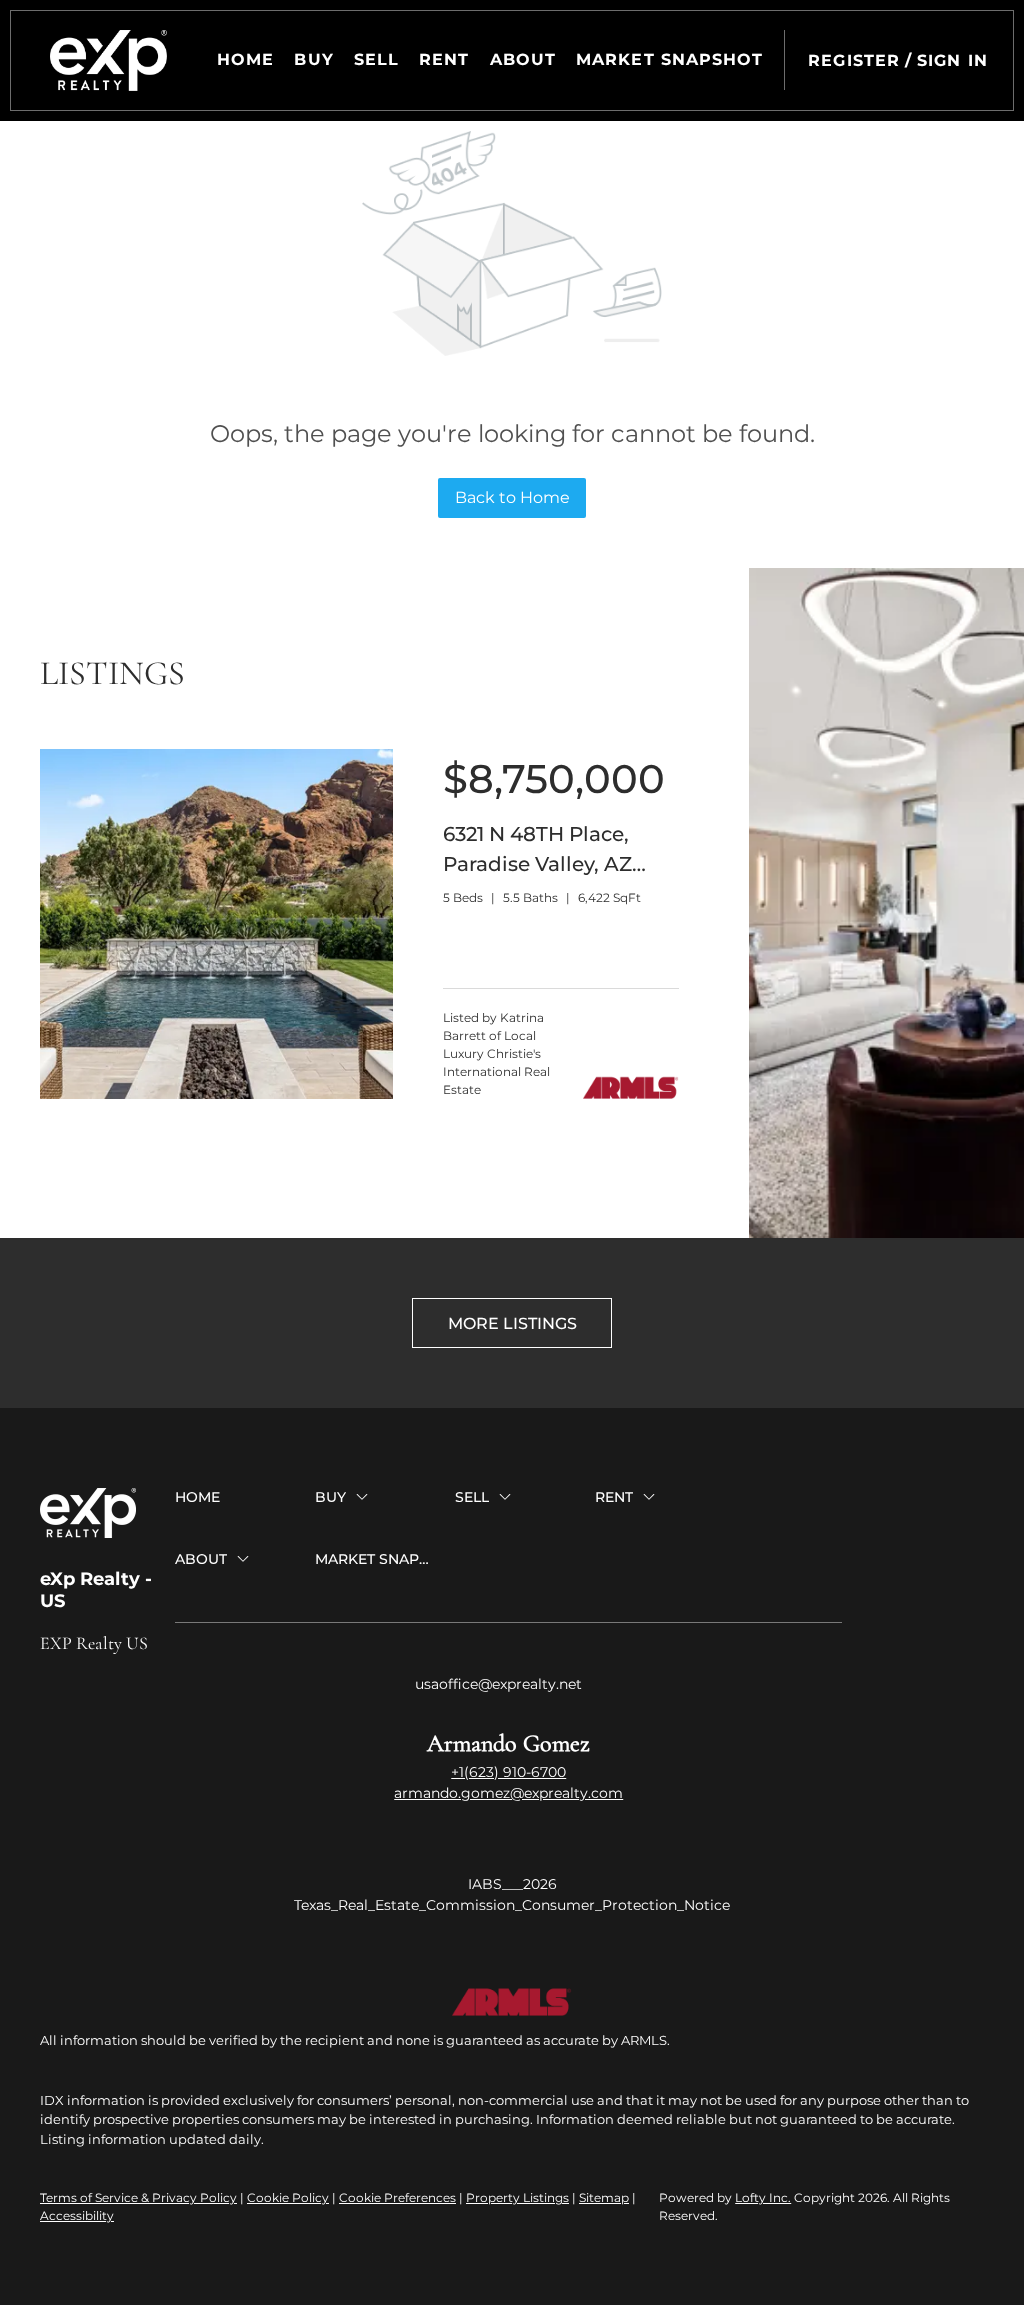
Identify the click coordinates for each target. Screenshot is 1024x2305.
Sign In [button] (952, 60)
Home (245, 59)
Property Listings (517, 2197)
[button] (108, 60)
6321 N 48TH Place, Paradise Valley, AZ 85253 (537, 864)
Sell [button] (376, 59)
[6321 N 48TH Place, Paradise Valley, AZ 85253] (216, 1094)
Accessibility (77, 2215)
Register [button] (854, 60)
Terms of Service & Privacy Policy (138, 2197)
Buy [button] (313, 59)
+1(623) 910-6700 (508, 1772)
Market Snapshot (670, 59)
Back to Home (512, 497)
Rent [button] (444, 59)
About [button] (523, 59)
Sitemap (604, 2197)
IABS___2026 (512, 1884)
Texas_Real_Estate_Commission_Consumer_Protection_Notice (512, 1905)
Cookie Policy (288, 2197)
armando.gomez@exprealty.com (508, 1793)
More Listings (512, 1323)
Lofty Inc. (763, 2197)
